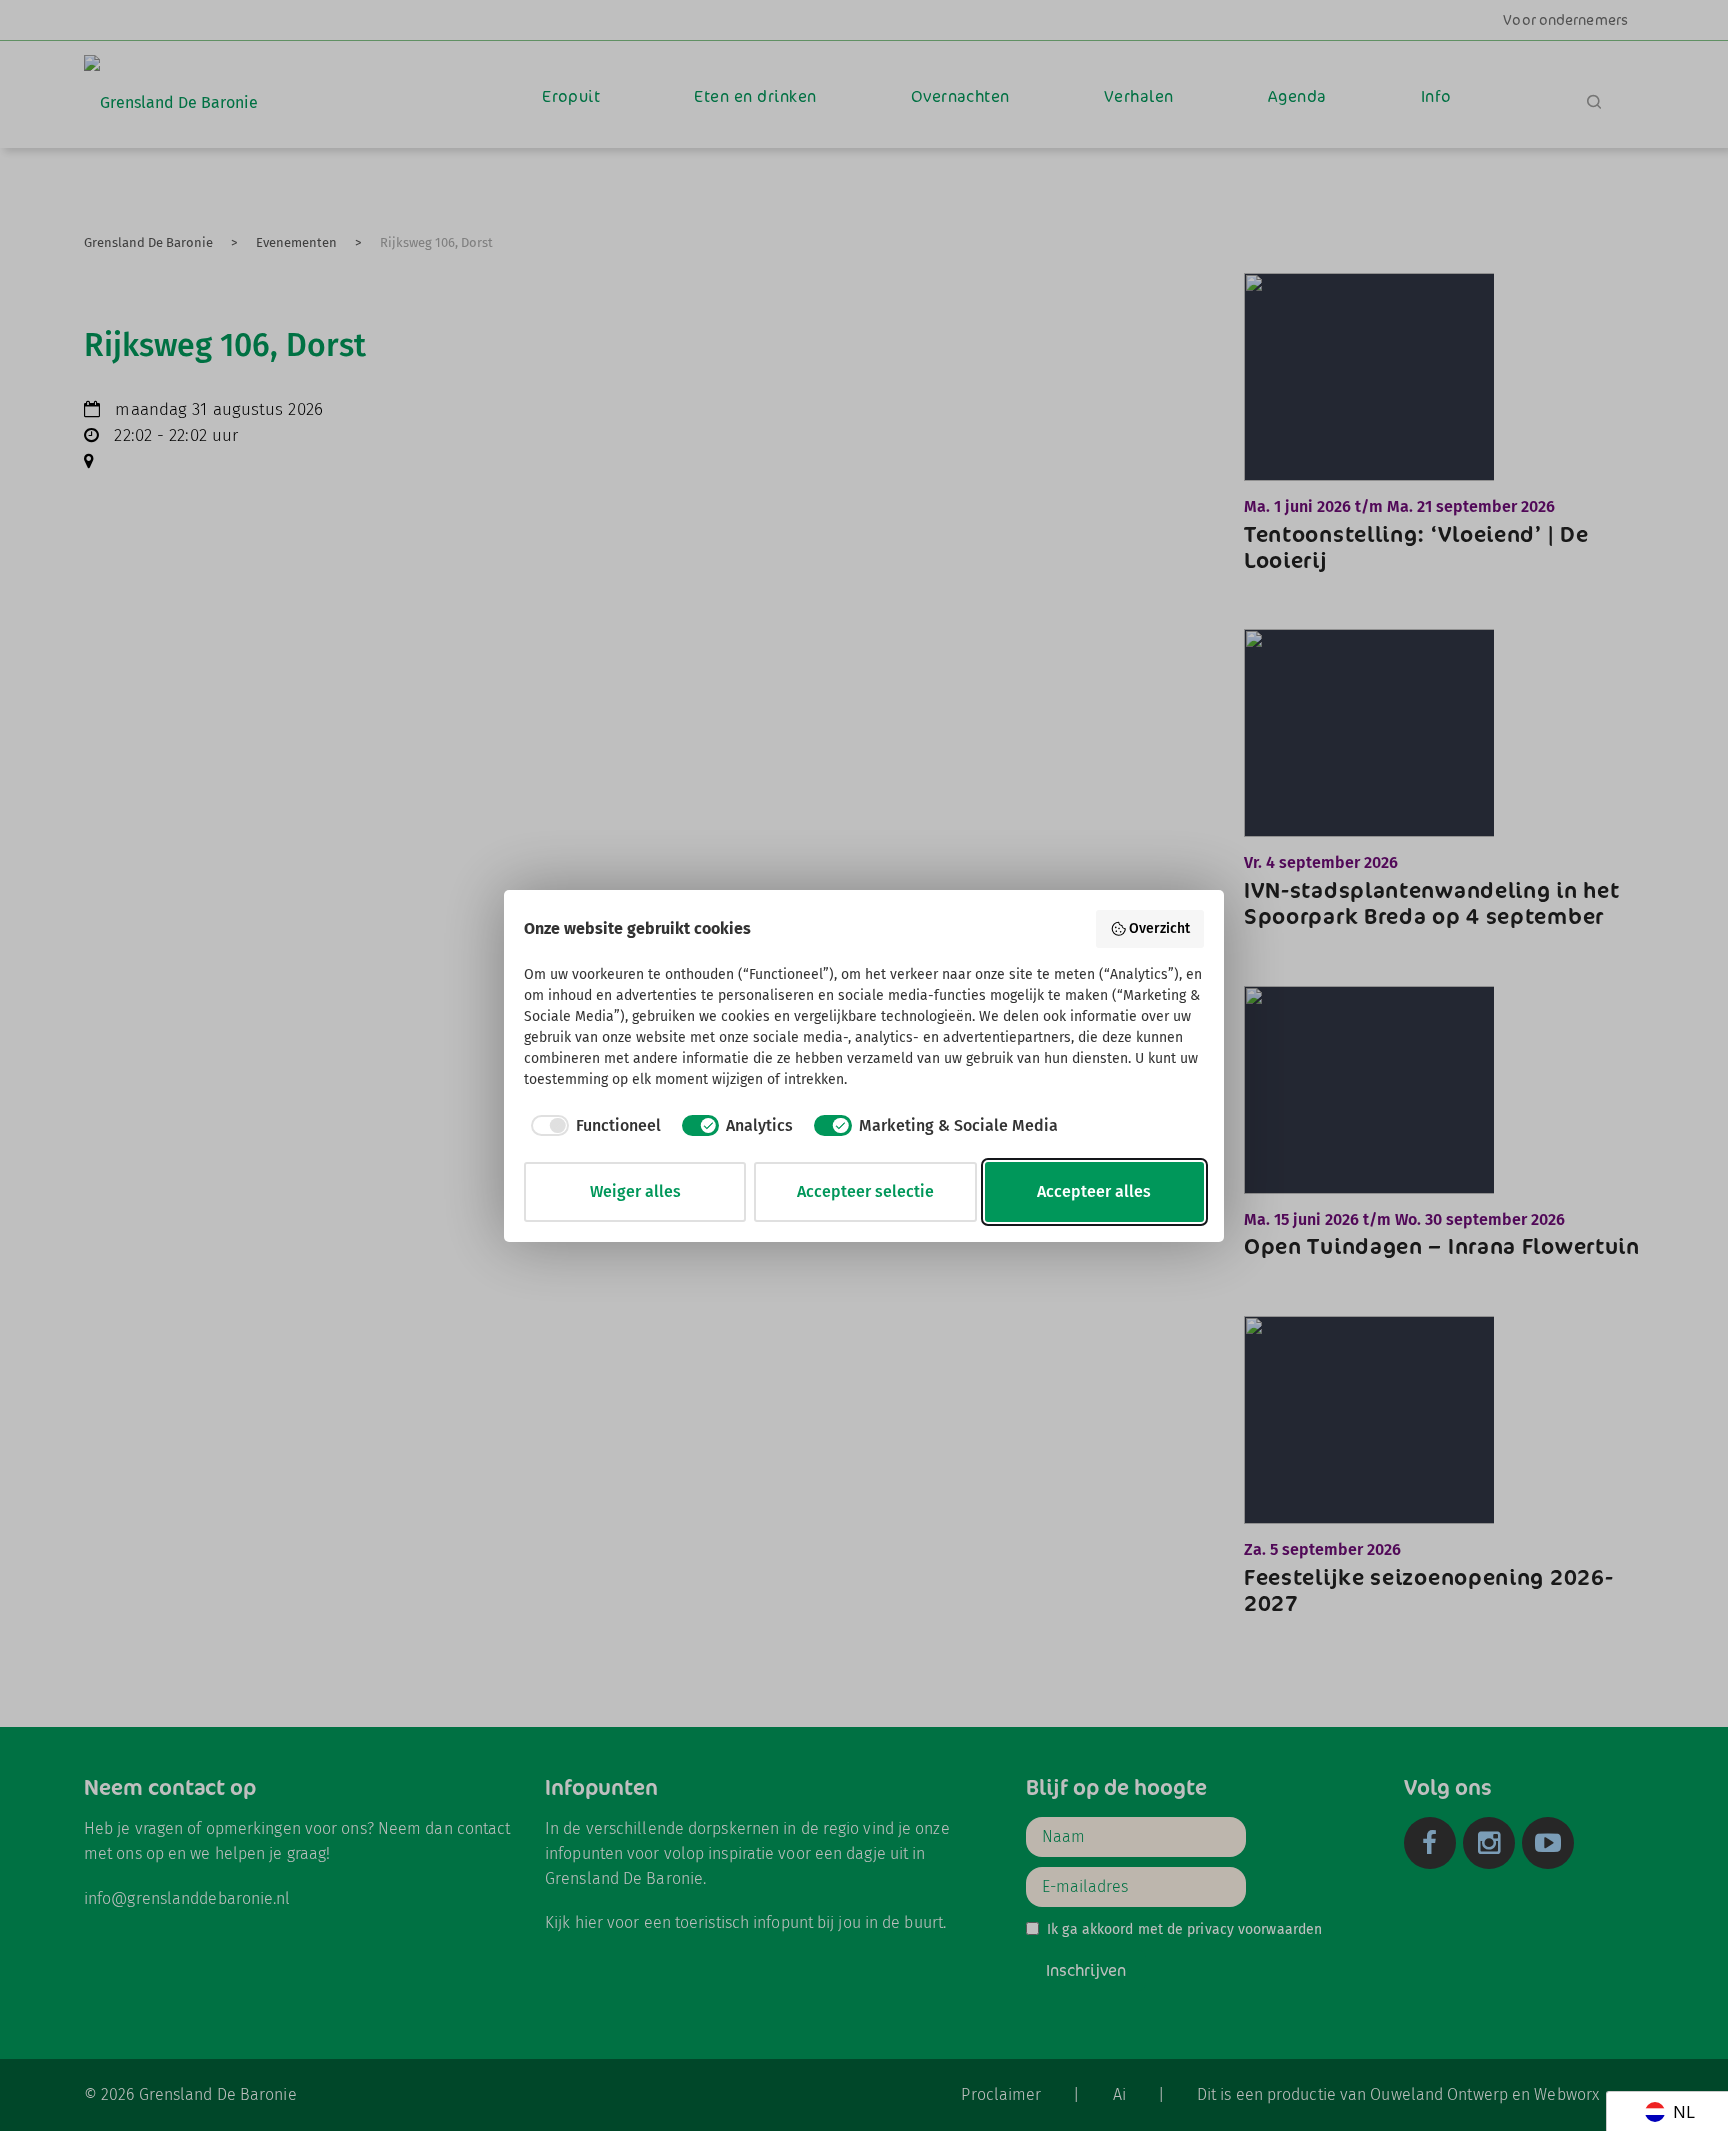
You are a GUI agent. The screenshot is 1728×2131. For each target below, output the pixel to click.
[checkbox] (592, 1126)
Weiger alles (635, 1191)
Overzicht (1159, 928)
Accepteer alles (1094, 1191)
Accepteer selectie (865, 1191)
